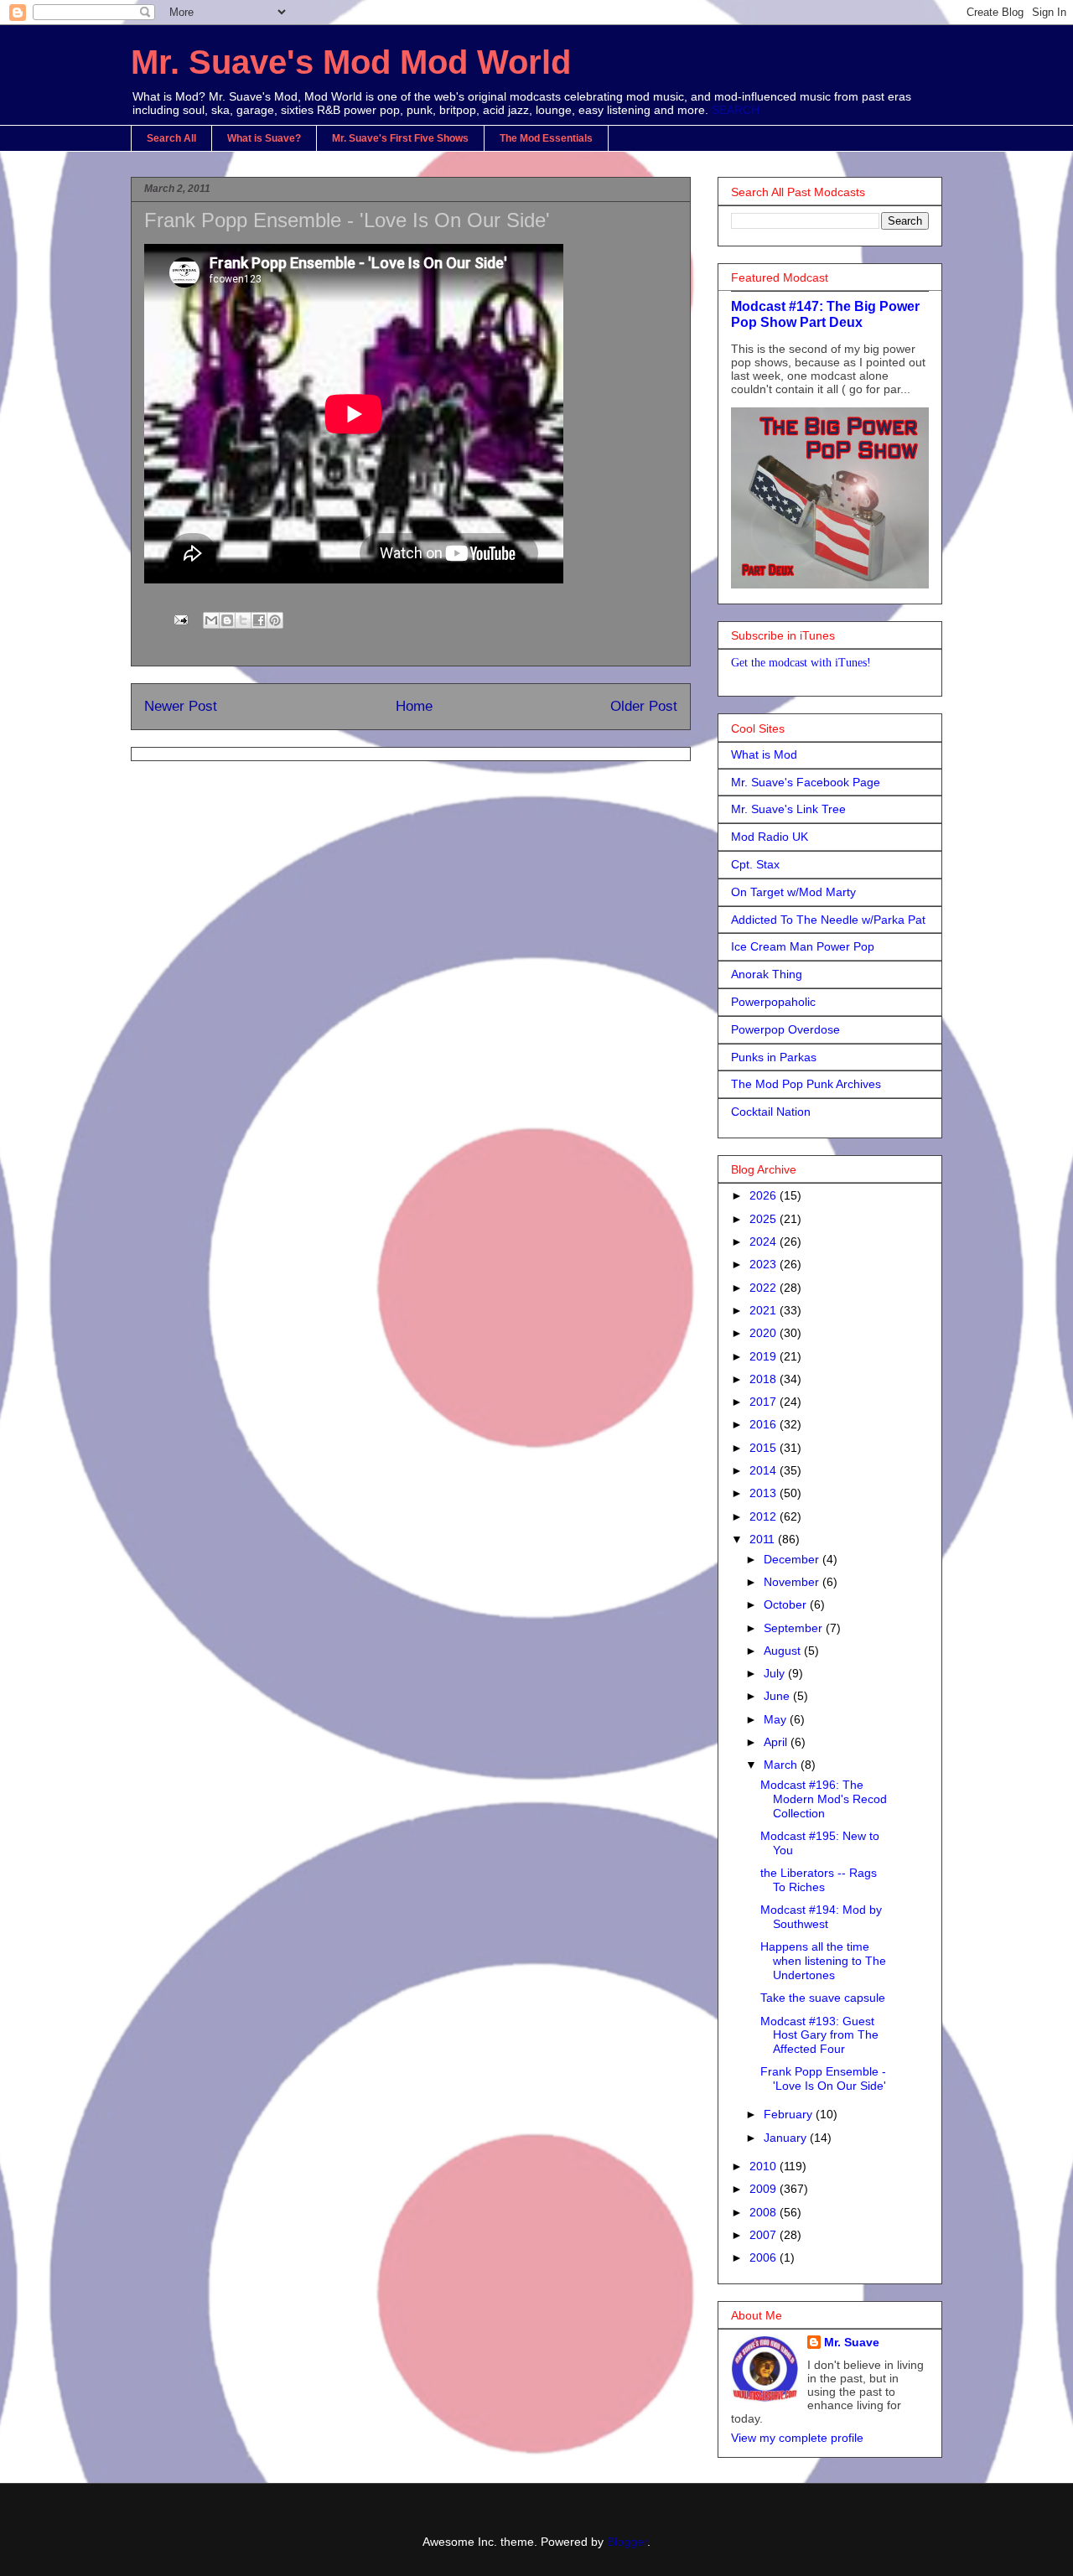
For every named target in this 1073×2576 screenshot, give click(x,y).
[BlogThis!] (227, 620)
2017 (765, 1402)
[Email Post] (180, 619)
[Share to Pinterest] (275, 620)
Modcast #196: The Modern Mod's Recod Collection (824, 1799)
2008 (765, 2212)
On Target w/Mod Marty (793, 892)
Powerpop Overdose (785, 1029)
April (777, 1742)
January (787, 2138)
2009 (765, 2189)
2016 (765, 1424)
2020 (765, 1333)
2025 (765, 1219)
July (776, 1673)
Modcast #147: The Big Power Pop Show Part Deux (825, 314)
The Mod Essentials (546, 138)
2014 (765, 1470)
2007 (765, 2235)
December (793, 1559)
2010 (765, 2166)
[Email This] (211, 620)
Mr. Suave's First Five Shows (400, 138)
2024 (765, 1241)
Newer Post (181, 706)
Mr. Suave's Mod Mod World (351, 62)
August (784, 1651)
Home (414, 706)
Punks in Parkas (774, 1057)
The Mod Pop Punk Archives (806, 1084)
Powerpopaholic (773, 1002)
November (793, 1582)
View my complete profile (797, 2438)
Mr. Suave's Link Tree (788, 809)
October (787, 1604)
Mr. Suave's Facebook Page (806, 782)
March (782, 1765)
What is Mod (764, 754)
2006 (765, 2257)
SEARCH (736, 110)
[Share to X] (243, 620)
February (790, 2114)
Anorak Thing (767, 974)
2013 (765, 1493)
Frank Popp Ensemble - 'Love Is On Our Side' (823, 2078)
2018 (765, 1379)
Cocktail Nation (771, 1112)
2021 (765, 1310)
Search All (171, 138)
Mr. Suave (852, 2342)
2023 (765, 1264)
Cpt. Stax (755, 864)
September (795, 1628)
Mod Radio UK (770, 837)
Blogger (627, 2542)
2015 (765, 1448)
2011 (764, 1539)
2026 (765, 1195)
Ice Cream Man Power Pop (803, 946)
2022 (765, 1288)
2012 (765, 1516)
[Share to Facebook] (259, 620)
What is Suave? (264, 138)
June (778, 1696)
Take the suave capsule (823, 1998)
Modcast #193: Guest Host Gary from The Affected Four (819, 2035)
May (777, 1719)
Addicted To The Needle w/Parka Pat (828, 920)
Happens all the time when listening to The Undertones (823, 1961)
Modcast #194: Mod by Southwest (821, 1917)
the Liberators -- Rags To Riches (819, 1880)
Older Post (644, 706)
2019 (765, 1356)
